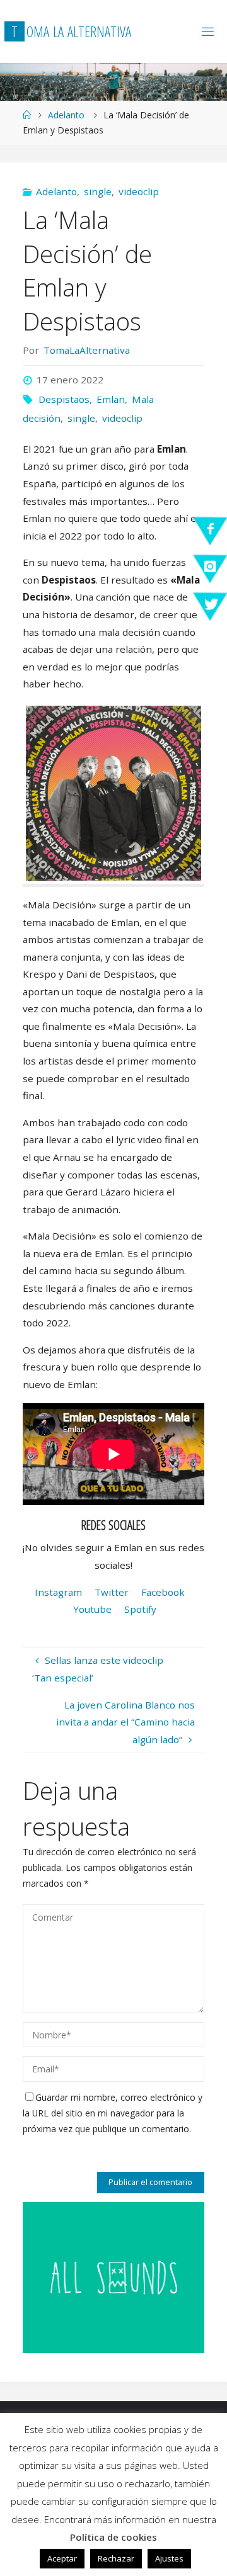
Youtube (92, 1609)
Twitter (112, 1592)
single (98, 191)
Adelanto (66, 115)
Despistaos (64, 399)
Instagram (58, 1592)
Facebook (163, 1592)
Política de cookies (113, 2537)
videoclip (139, 191)
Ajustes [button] (169, 2558)
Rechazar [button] (116, 2558)
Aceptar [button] (62, 2558)
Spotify (140, 1609)
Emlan (111, 399)
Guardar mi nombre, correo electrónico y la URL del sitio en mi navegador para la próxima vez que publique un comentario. (113, 2113)
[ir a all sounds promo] (113, 2276)
